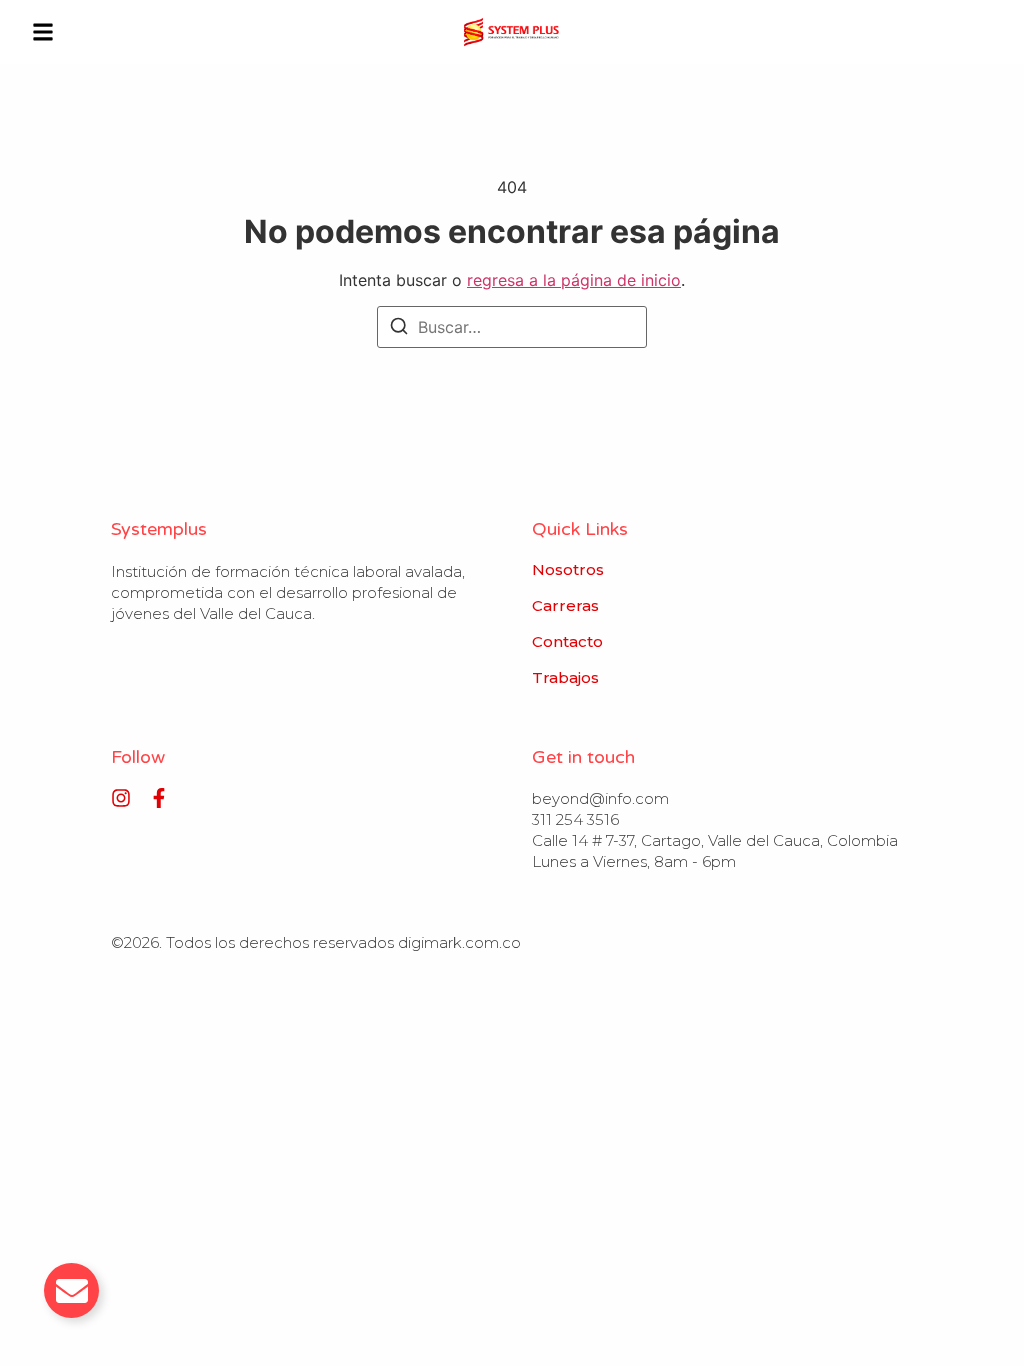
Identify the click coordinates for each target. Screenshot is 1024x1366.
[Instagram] (121, 798)
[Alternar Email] (71, 1290)
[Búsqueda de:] (512, 327)
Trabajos (565, 678)
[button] (43, 32)
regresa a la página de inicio (574, 280)
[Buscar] (399, 329)
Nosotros (568, 570)
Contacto (567, 642)
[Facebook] (159, 798)
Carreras (565, 606)
